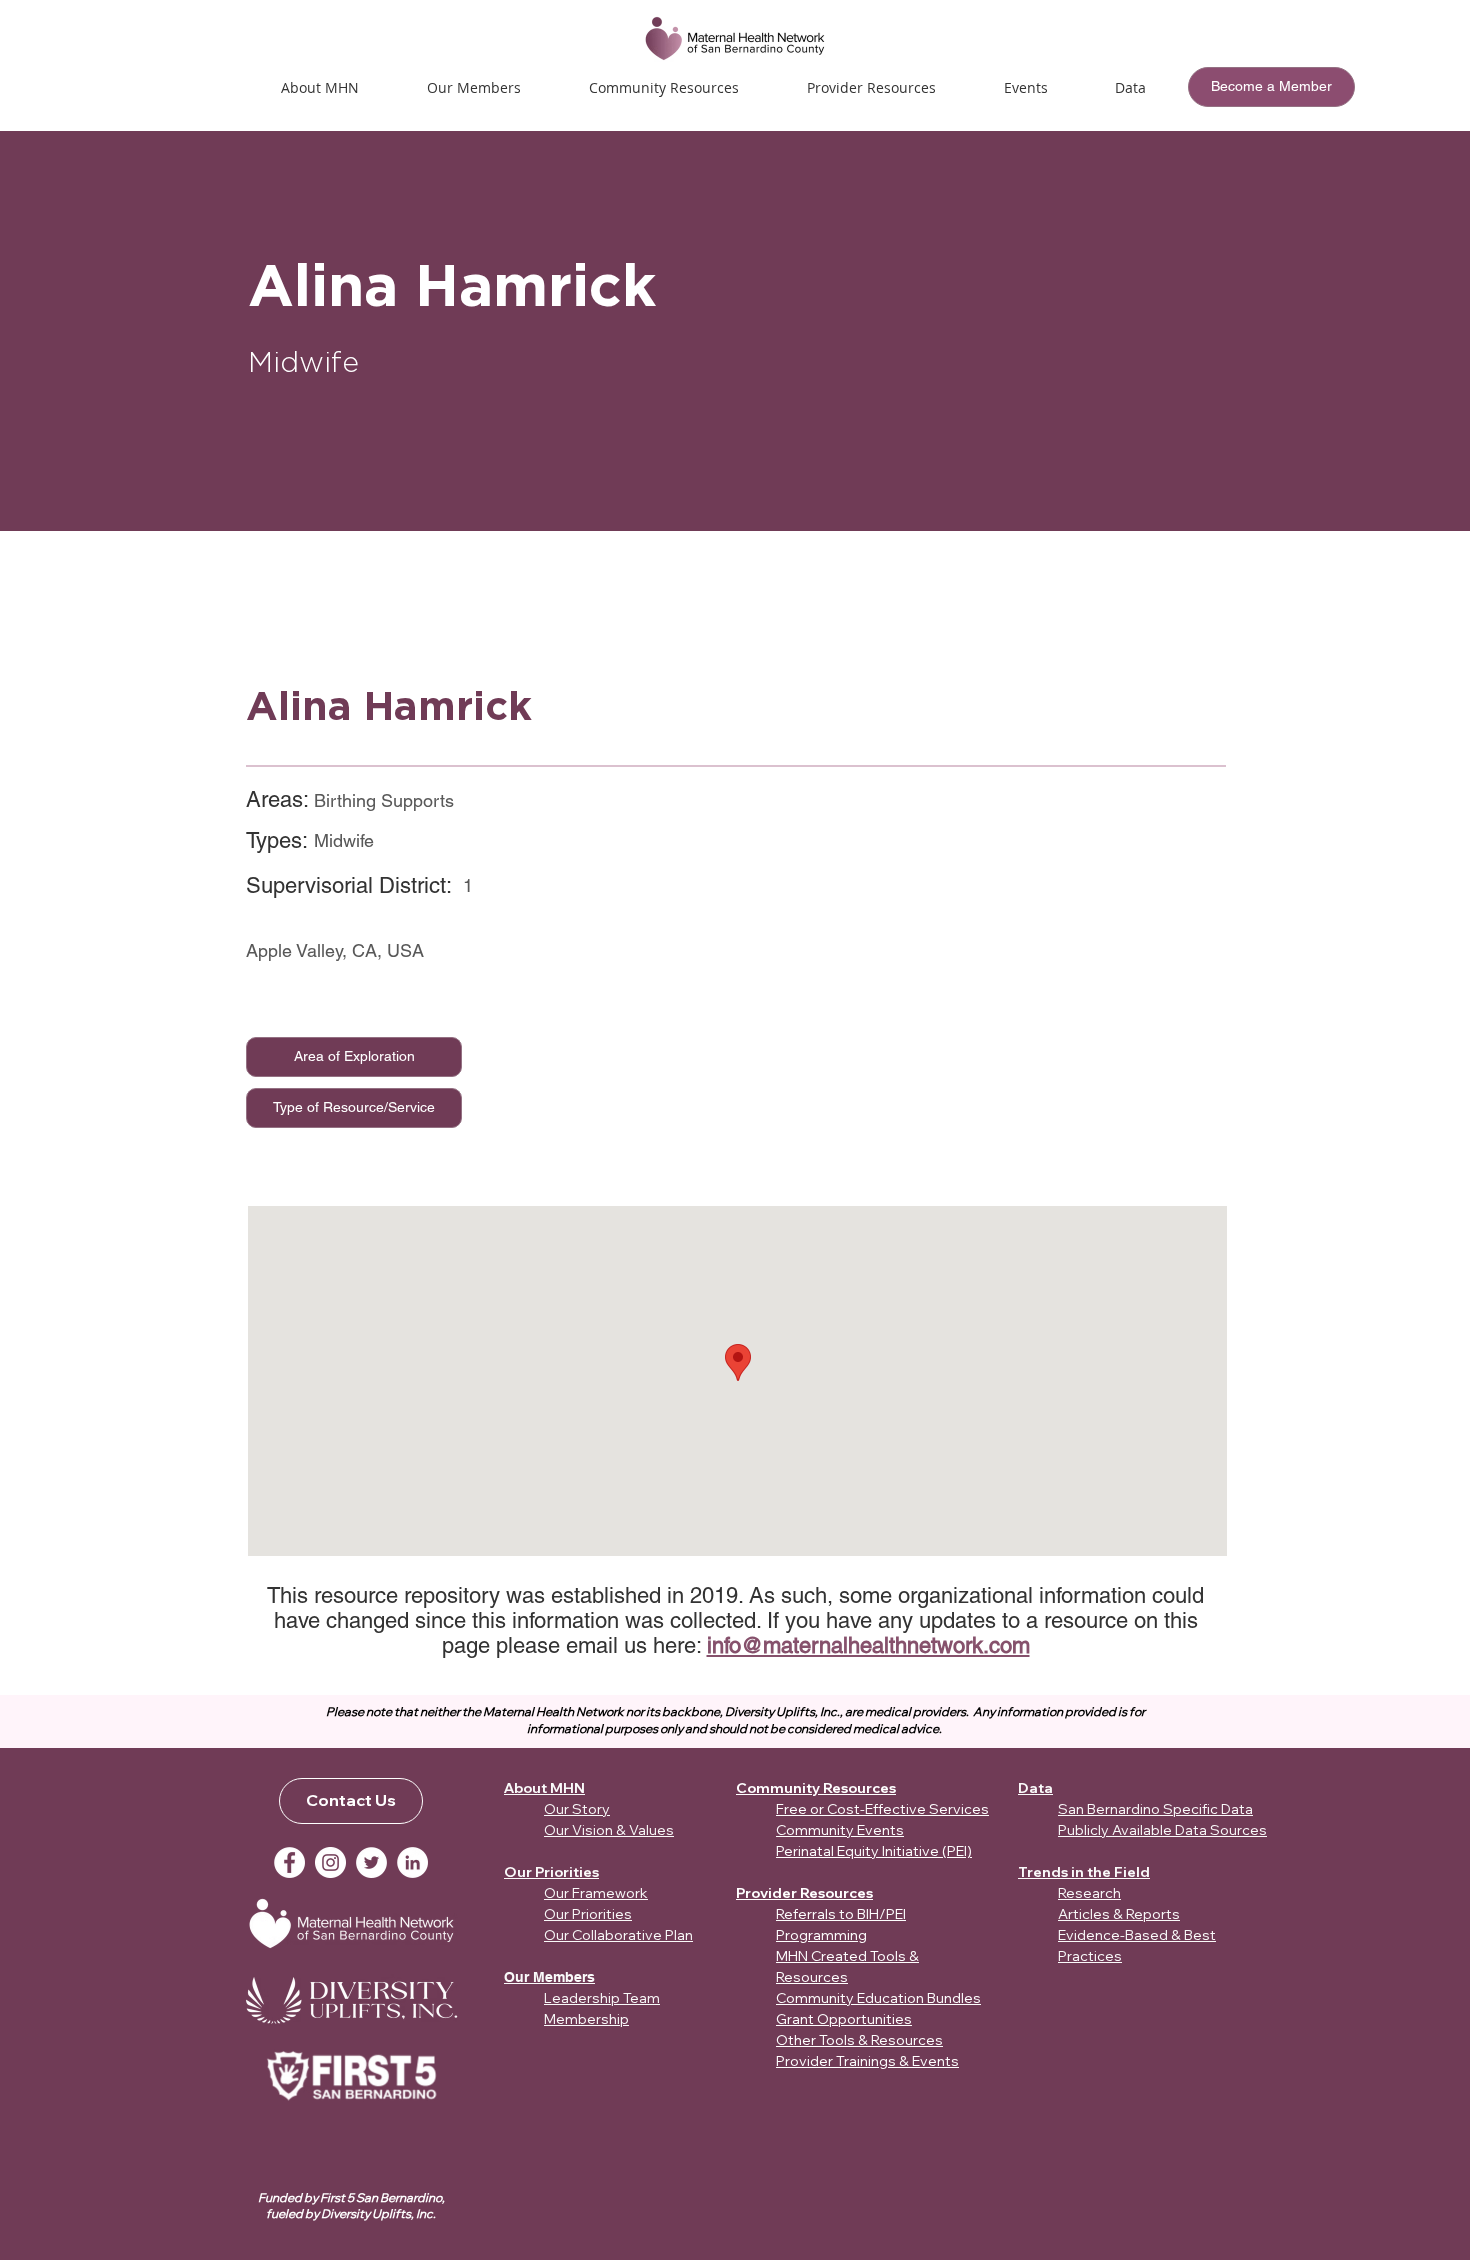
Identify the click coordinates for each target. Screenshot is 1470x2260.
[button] (1025, 87)
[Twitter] (371, 1862)
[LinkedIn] (412, 1862)
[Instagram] (330, 1862)
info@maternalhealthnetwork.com (868, 1645)
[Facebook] (289, 1862)
